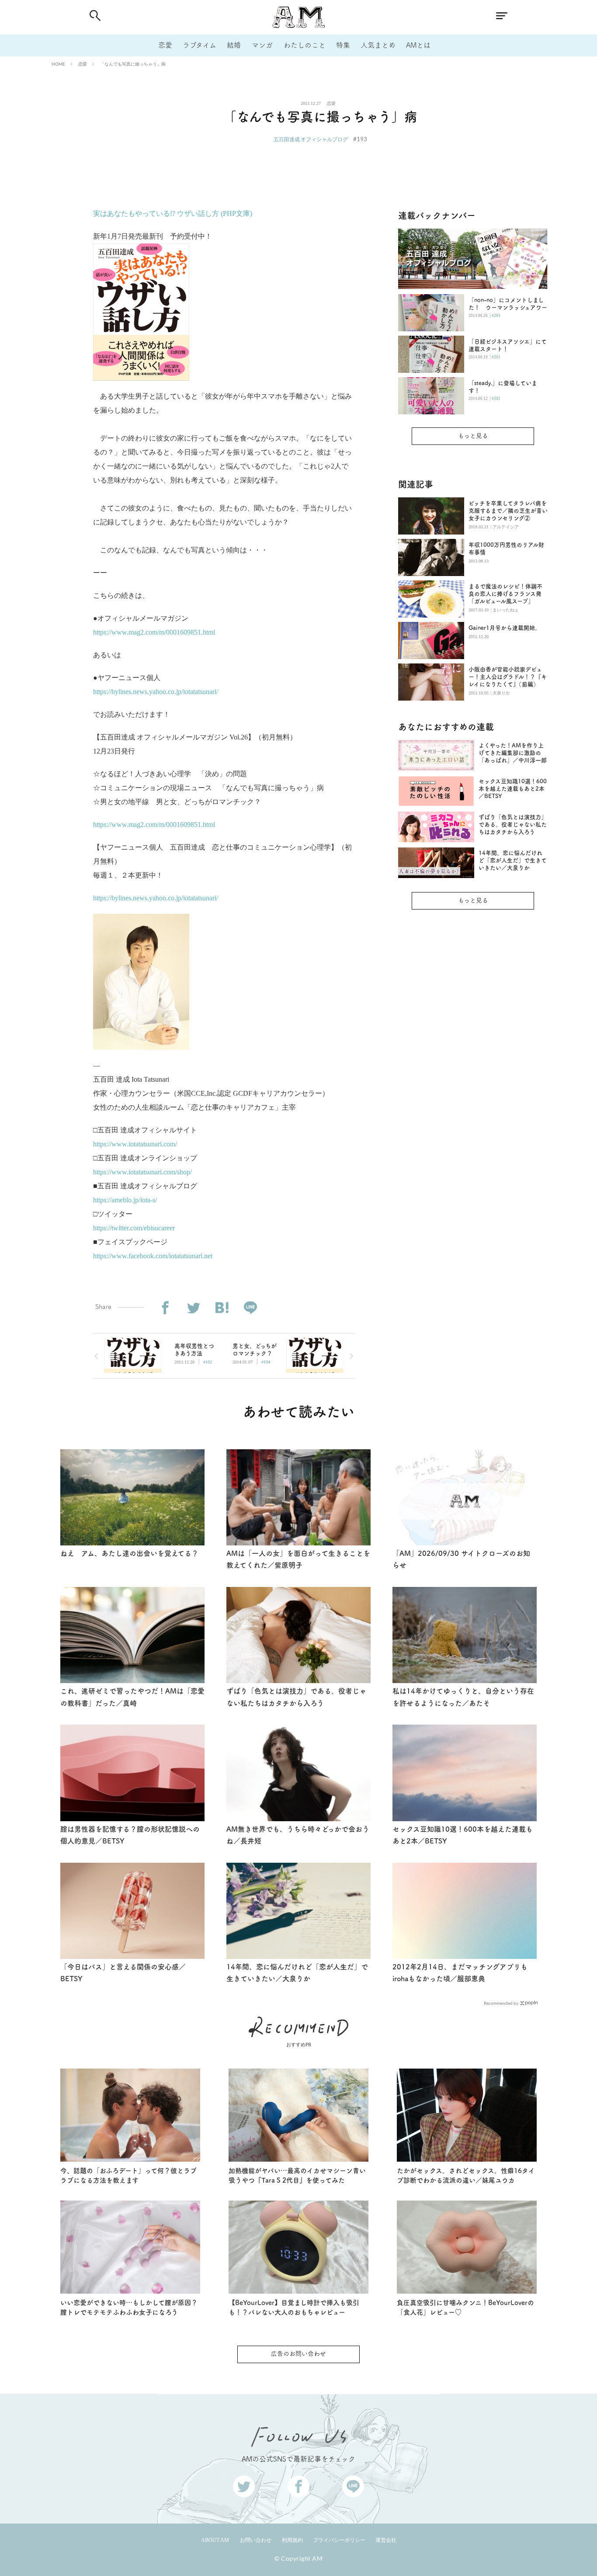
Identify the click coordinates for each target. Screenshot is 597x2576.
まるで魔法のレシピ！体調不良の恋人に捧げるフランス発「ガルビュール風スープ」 (505, 594)
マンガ (262, 45)
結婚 (234, 45)
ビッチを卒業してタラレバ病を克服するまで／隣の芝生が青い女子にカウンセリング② (508, 511)
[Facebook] (165, 1308)
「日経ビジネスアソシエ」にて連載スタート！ (508, 345)
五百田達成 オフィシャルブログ (311, 139)
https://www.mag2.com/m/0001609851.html (154, 632)
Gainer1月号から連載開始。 (505, 628)
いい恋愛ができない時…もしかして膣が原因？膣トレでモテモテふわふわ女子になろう (129, 2308)
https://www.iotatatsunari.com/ (135, 1144)
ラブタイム (200, 45)
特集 (343, 45)
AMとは (418, 45)
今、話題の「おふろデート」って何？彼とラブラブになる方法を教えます (128, 2176)
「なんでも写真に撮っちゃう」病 (133, 64)
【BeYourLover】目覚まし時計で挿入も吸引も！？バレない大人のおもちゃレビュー (294, 2308)
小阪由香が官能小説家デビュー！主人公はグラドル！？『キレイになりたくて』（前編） (508, 677)
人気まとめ (378, 45)
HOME (58, 64)
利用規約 (292, 2540)
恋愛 (165, 45)
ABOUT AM (215, 2540)
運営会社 (386, 2540)
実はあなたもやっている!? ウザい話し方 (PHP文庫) (173, 214)
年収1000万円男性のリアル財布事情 (506, 549)
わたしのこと (305, 45)
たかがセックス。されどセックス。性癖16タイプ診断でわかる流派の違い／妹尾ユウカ (466, 2176)
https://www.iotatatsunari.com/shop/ (142, 1172)
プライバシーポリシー (339, 2540)
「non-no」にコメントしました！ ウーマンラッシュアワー (508, 304)
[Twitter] (193, 1308)
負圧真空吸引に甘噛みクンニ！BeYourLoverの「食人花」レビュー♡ (465, 2308)
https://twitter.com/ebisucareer (134, 1228)
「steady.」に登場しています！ (503, 387)
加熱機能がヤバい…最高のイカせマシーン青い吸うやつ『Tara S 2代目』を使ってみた (297, 2176)
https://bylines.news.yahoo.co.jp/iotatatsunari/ (156, 692)
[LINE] (250, 1308)
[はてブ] (222, 1308)
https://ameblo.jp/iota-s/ (125, 1200)
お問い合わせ (256, 2540)
